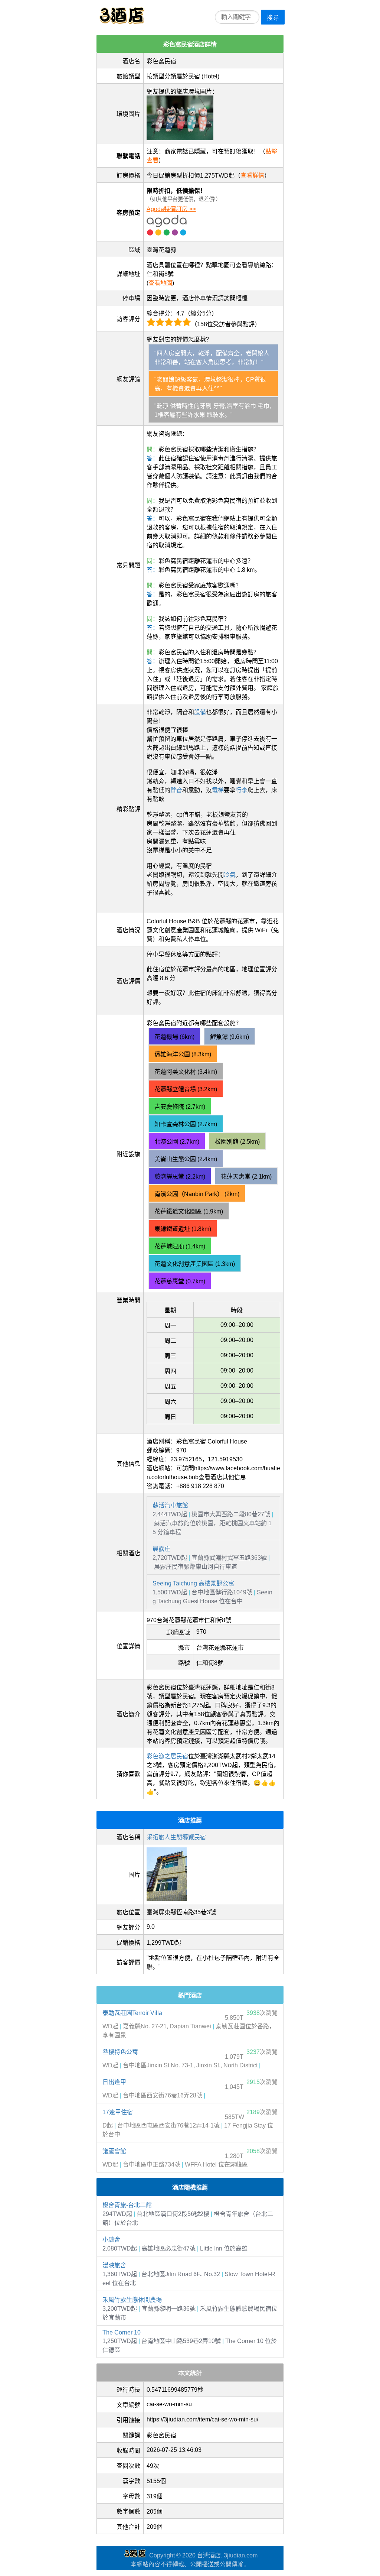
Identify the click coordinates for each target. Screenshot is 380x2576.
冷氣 (230, 875)
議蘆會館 (114, 2151)
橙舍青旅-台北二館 (127, 2205)
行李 (242, 790)
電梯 (218, 790)
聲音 (176, 790)
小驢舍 (111, 2240)
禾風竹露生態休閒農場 (132, 2300)
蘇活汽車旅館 (170, 1505)
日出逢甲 (114, 2082)
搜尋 (273, 18)
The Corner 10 (122, 2332)
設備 (200, 712)
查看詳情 (252, 176)
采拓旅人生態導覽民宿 (176, 1837)
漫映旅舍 (114, 2265)
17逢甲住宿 (118, 2112)
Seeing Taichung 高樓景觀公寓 (193, 1583)
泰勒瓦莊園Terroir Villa (132, 2013)
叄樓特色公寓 (120, 2052)
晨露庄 (161, 1549)
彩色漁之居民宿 (167, 1756)
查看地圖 (160, 283)
